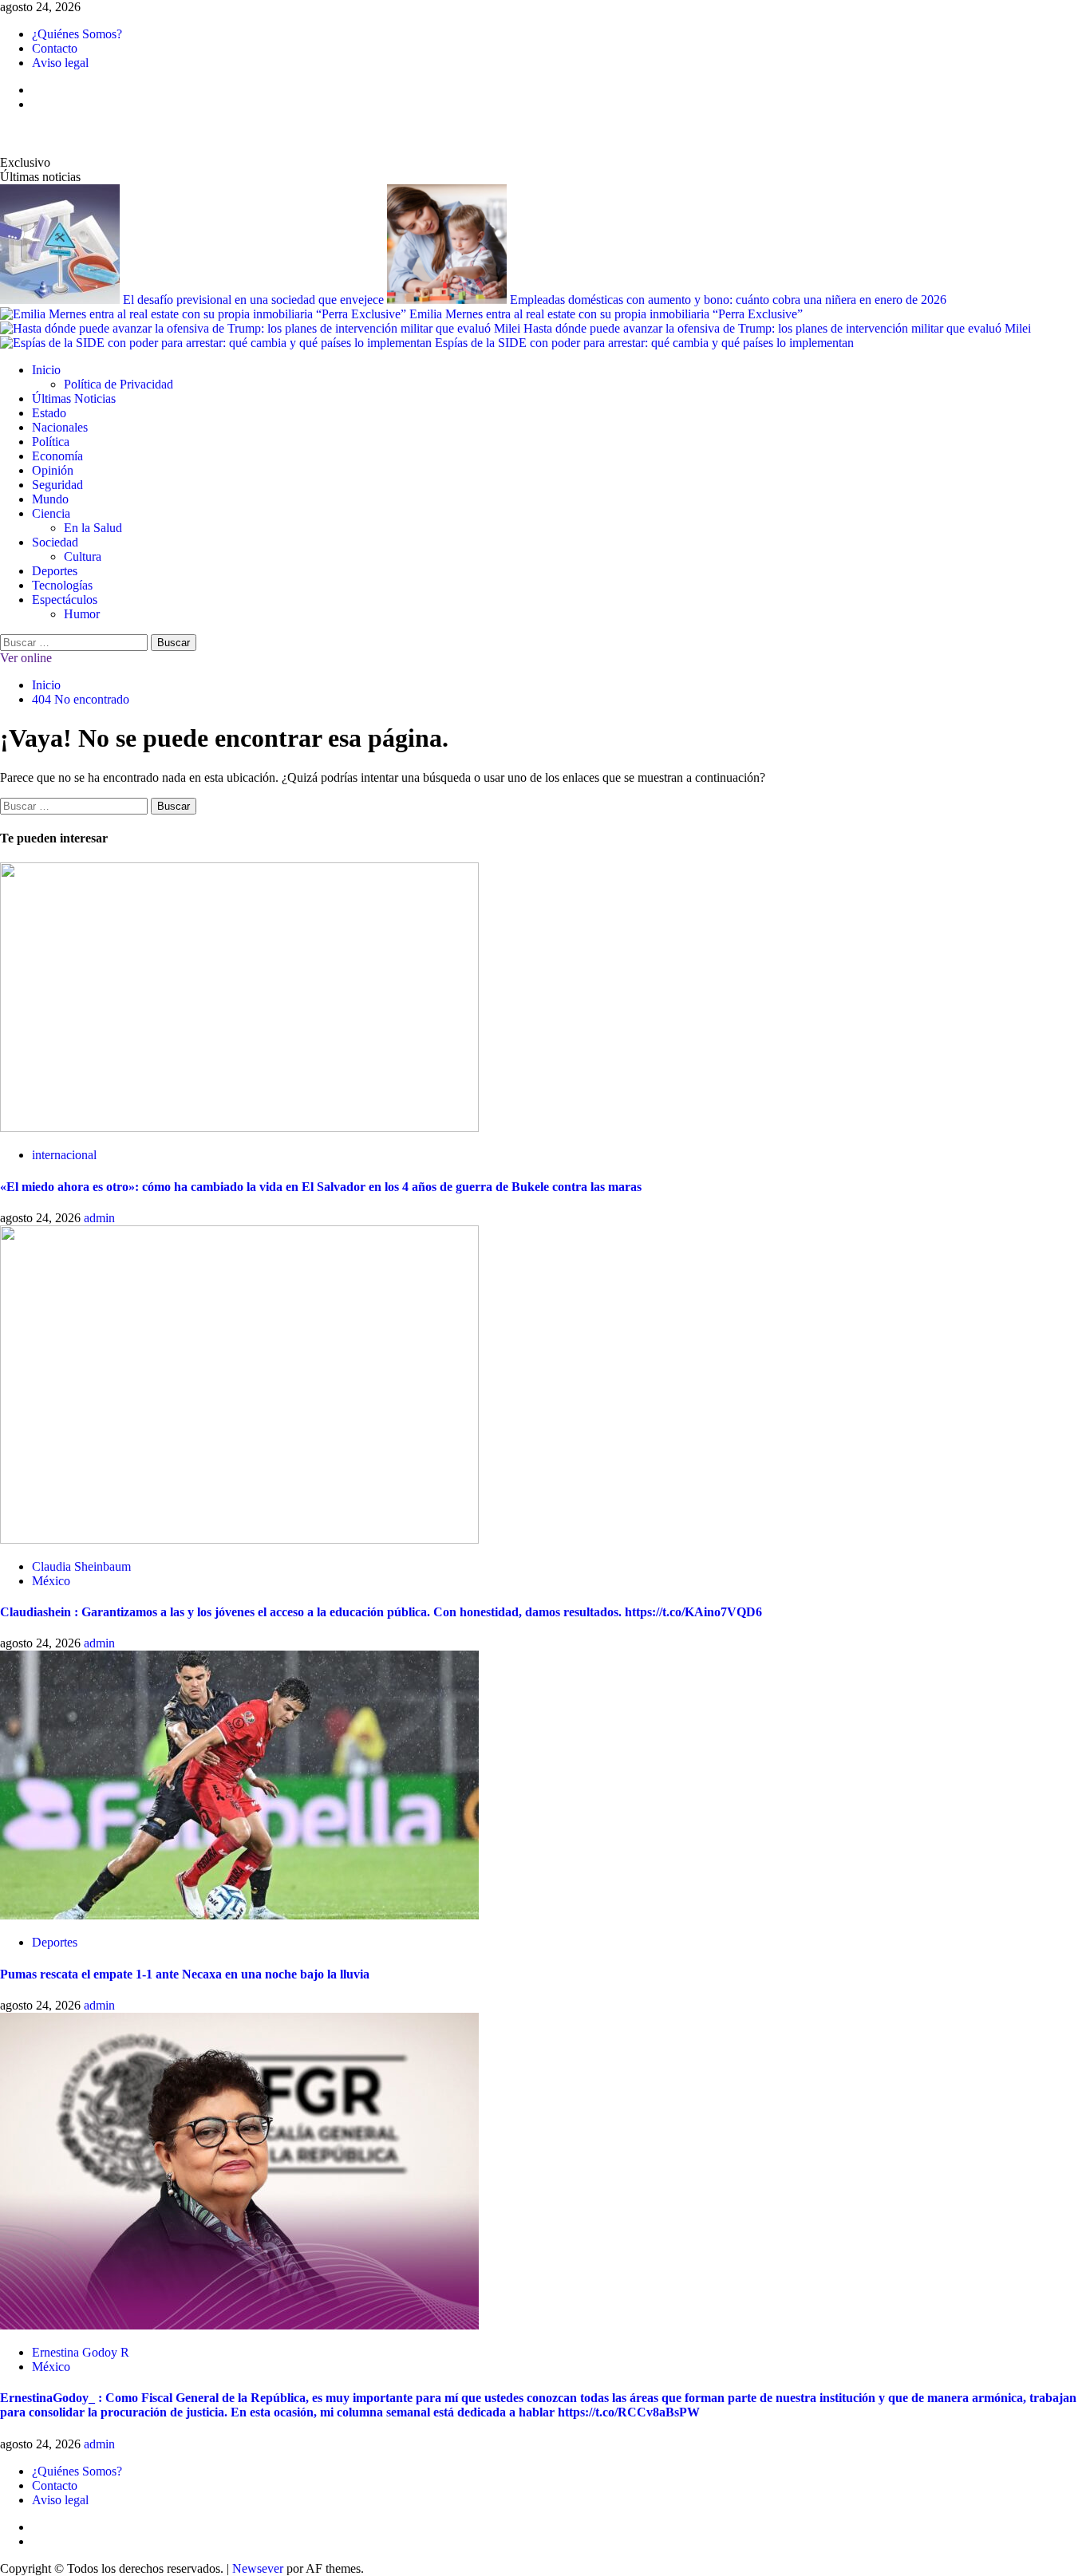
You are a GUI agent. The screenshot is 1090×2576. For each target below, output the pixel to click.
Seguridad (57, 485)
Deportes (55, 571)
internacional (64, 1155)
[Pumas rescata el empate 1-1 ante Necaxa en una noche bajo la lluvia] (239, 1915)
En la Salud (93, 528)
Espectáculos (65, 600)
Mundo (50, 499)
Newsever (258, 2568)
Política (51, 442)
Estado (49, 413)
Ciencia (51, 513)
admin (99, 1218)
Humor (82, 614)
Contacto (55, 48)
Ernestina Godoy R (81, 2352)
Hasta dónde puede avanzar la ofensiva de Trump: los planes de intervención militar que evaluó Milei (777, 328)
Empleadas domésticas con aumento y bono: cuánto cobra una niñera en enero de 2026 (728, 300)
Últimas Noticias (74, 398)
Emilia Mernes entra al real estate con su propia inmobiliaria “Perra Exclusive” (606, 314)
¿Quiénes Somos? (77, 34)
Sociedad (55, 542)
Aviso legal (60, 63)
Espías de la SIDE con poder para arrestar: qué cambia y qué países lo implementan (644, 343)
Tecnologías (62, 585)
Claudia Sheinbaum (81, 1566)
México (51, 1581)
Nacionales (60, 427)
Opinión (53, 470)
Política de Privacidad (118, 384)
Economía (57, 456)
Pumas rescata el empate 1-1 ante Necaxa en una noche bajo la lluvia (185, 1974)
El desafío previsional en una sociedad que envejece (255, 300)
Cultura (83, 556)
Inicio (46, 370)
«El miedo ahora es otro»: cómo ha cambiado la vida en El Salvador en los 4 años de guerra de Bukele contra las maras (321, 1187)
